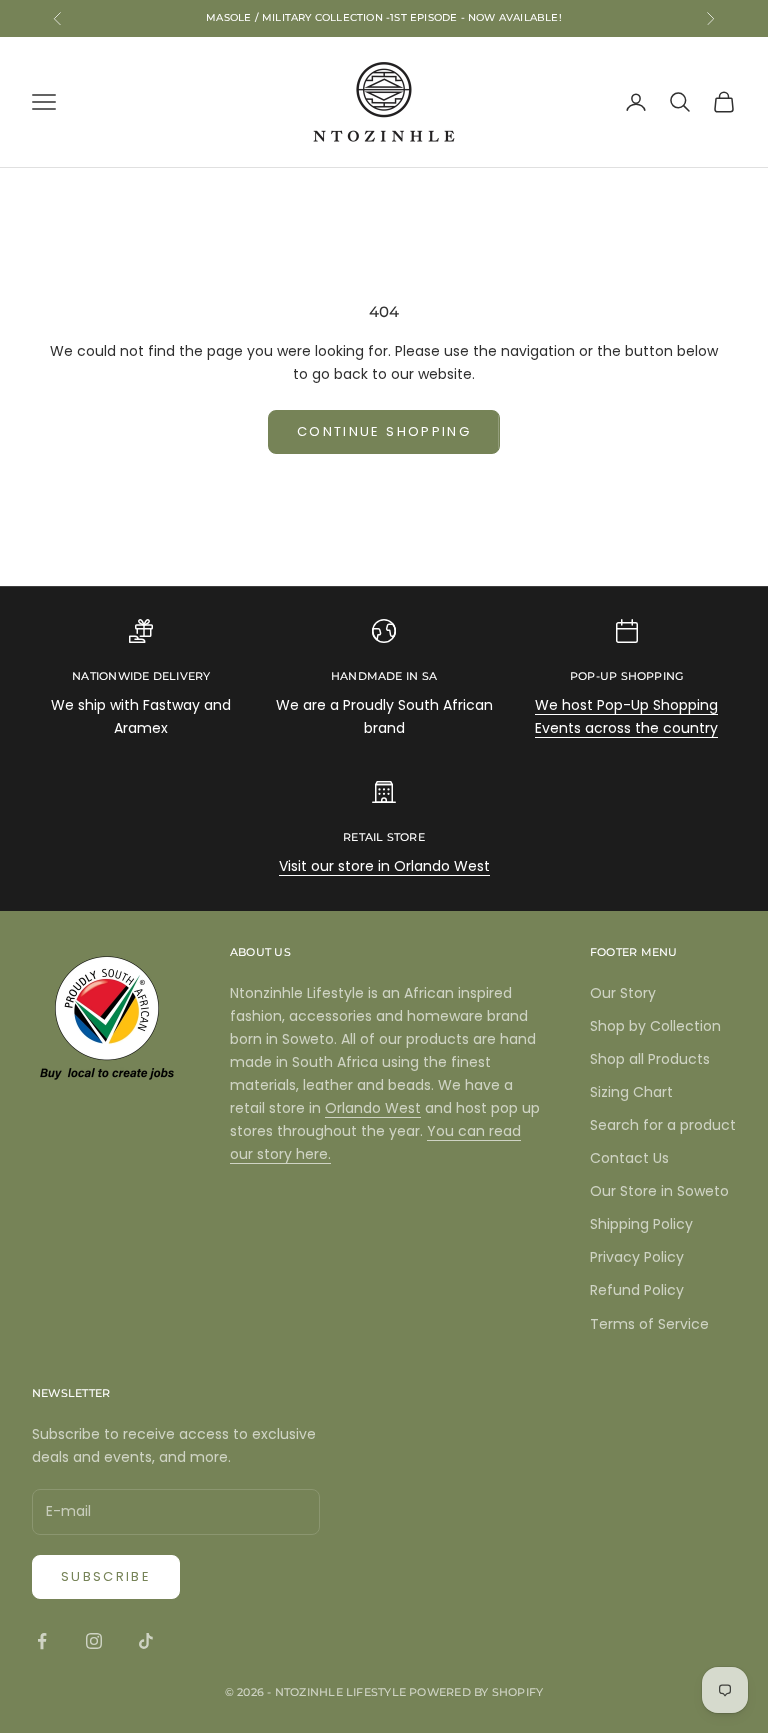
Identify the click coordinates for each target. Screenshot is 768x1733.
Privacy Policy (637, 1257)
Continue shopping (384, 431)
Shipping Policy (641, 1224)
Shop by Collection (655, 1026)
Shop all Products (650, 1059)
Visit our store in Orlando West (384, 866)
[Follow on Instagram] (94, 1641)
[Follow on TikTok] (146, 1641)
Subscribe (106, 1576)
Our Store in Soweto (659, 1191)
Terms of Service (649, 1324)
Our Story (623, 993)
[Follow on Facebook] (42, 1641)
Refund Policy (637, 1290)
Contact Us (629, 1158)
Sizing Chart (631, 1092)
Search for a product (663, 1125)
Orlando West (373, 1108)
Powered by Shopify (476, 1692)
